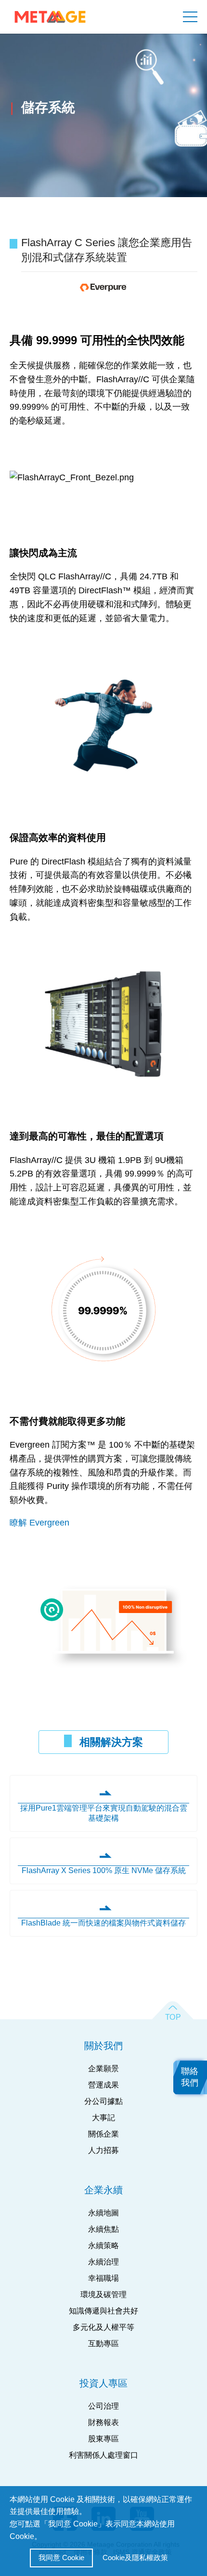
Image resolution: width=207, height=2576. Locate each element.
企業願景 (103, 2069)
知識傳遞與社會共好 (103, 2311)
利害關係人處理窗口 (103, 2455)
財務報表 (103, 2422)
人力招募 (103, 2150)
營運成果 (103, 2085)
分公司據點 (103, 2101)
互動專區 (103, 2344)
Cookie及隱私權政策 (135, 2557)
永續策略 (103, 2245)
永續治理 (103, 2262)
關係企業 (103, 2134)
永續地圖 (103, 2213)
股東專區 (103, 2439)
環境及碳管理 (103, 2295)
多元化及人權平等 (103, 2327)
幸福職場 (103, 2278)
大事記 (103, 2118)
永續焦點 (103, 2229)
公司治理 (103, 2406)
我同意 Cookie (61, 2557)
